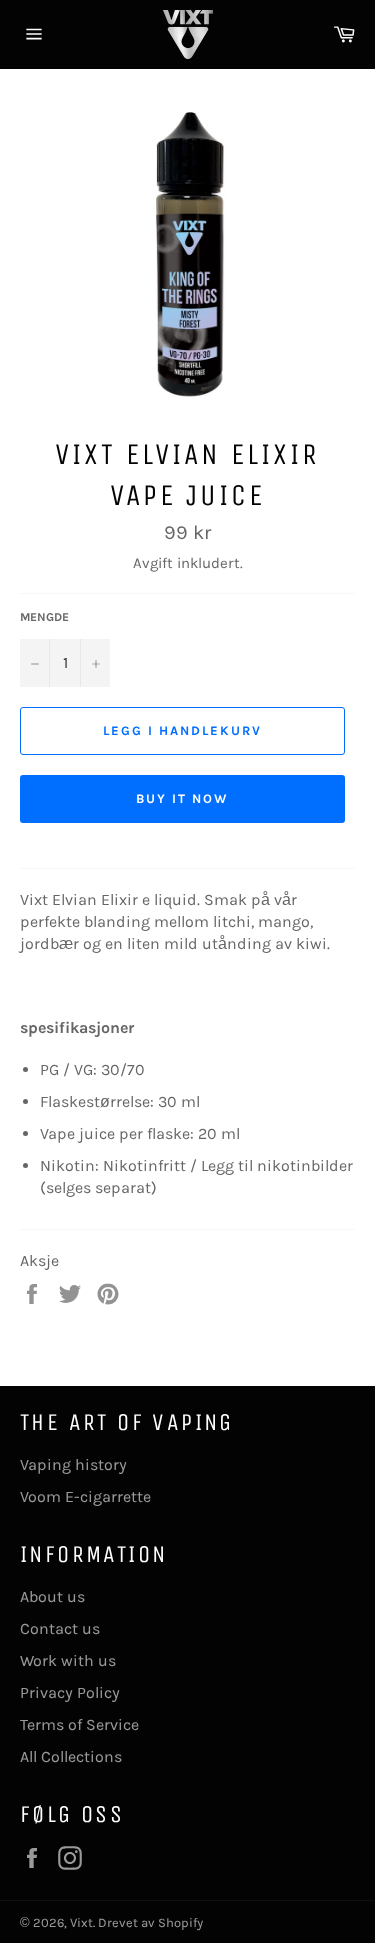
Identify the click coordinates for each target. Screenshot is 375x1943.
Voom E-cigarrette (85, 1496)
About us (52, 1596)
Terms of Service (79, 1724)
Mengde (44, 617)
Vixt (81, 1922)
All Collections (71, 1756)
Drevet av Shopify (150, 1922)
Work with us (68, 1660)
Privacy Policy (70, 1692)
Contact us (60, 1628)
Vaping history (73, 1464)
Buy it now (182, 798)
